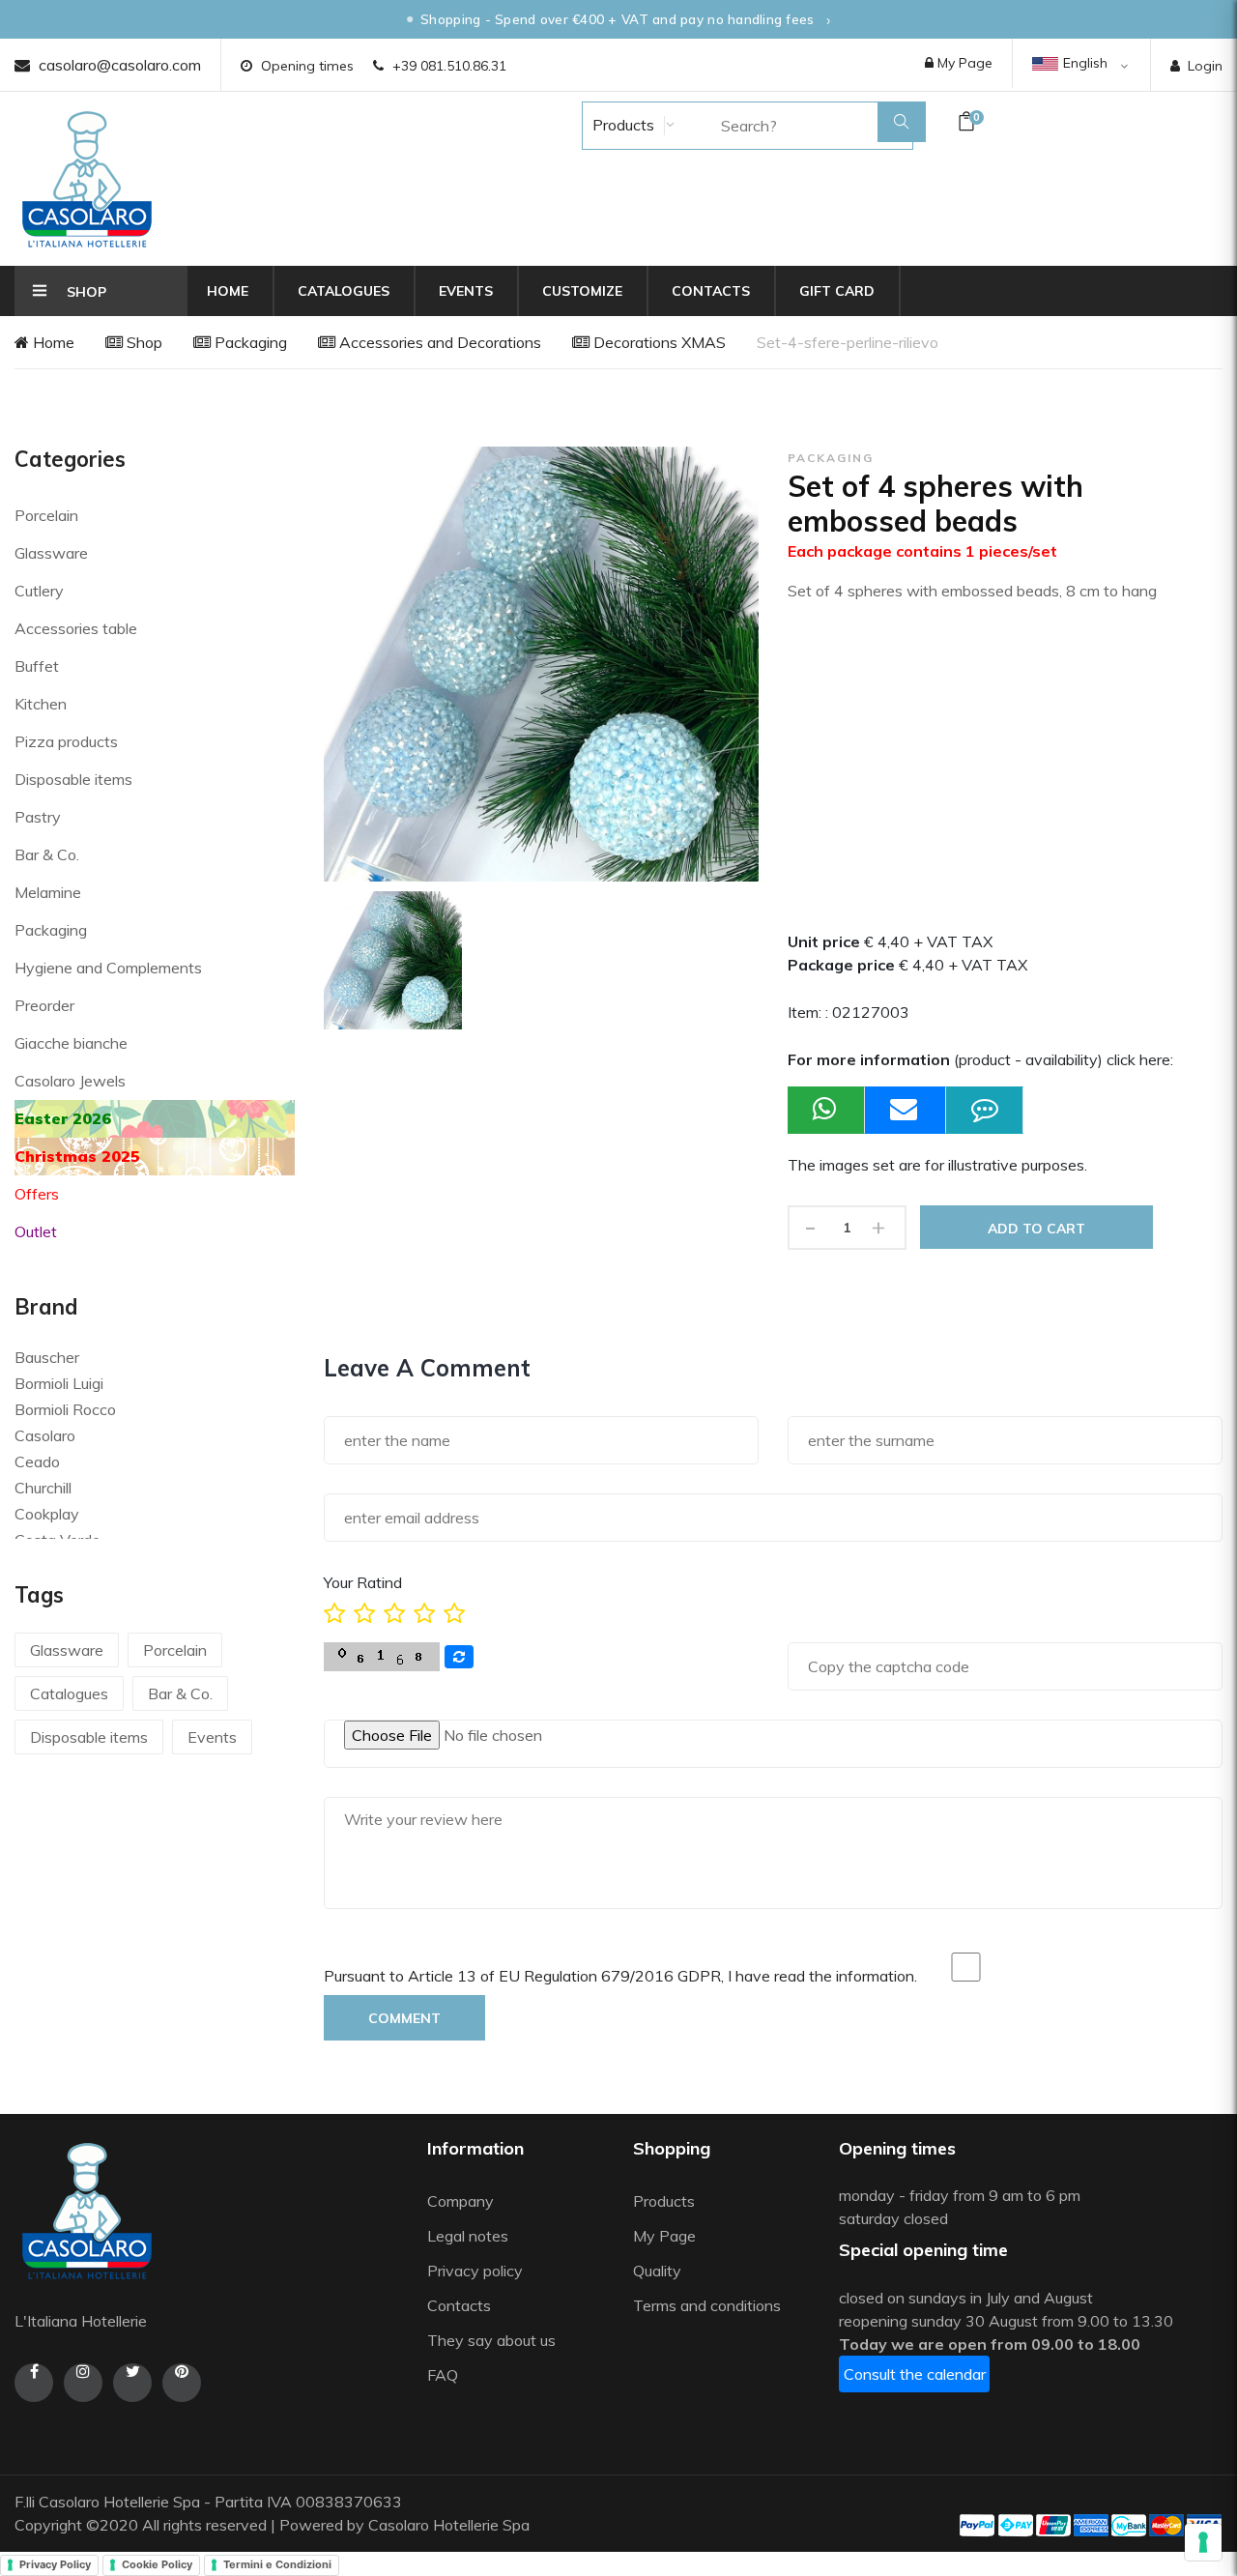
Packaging (249, 342)
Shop (143, 342)
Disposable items (73, 779)
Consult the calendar (915, 2374)
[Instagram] (83, 2383)
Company (460, 2201)
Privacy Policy (55, 2564)
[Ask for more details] (985, 1110)
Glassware (51, 553)
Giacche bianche (71, 1043)
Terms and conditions (707, 2305)
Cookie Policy (157, 2564)
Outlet (36, 1231)
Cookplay (47, 1514)
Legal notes (468, 2236)
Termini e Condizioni (277, 2564)
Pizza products (66, 741)
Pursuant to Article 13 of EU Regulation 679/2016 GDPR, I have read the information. (620, 1976)
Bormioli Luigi (59, 1383)
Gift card (837, 291)
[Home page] (87, 179)
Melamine (48, 892)
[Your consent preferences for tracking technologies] (1203, 2542)
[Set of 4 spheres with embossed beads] (393, 960)
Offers (37, 1194)
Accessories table (76, 628)
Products (621, 125)
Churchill (43, 1488)
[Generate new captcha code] (459, 1657)
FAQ (443, 2375)
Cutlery (39, 591)
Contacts (711, 291)
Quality (659, 2271)
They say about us (491, 2340)
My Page (963, 63)
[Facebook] (34, 2383)
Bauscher (47, 1357)
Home (228, 291)
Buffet (37, 666)
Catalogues (344, 291)
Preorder (44, 1005)
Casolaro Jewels (70, 1081)
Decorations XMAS (658, 342)
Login (1205, 66)
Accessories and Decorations (438, 342)
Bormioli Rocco (65, 1409)
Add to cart (1036, 1229)
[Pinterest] (182, 2383)
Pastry (38, 817)
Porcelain (46, 515)
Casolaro (45, 1435)
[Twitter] (132, 2383)
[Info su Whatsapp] (826, 1110)
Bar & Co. (47, 854)
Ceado (37, 1462)
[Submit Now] (906, 1110)
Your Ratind (363, 1582)
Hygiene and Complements (108, 968)
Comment (404, 2018)
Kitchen (41, 704)
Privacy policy (475, 2271)
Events (466, 291)
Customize (582, 291)
